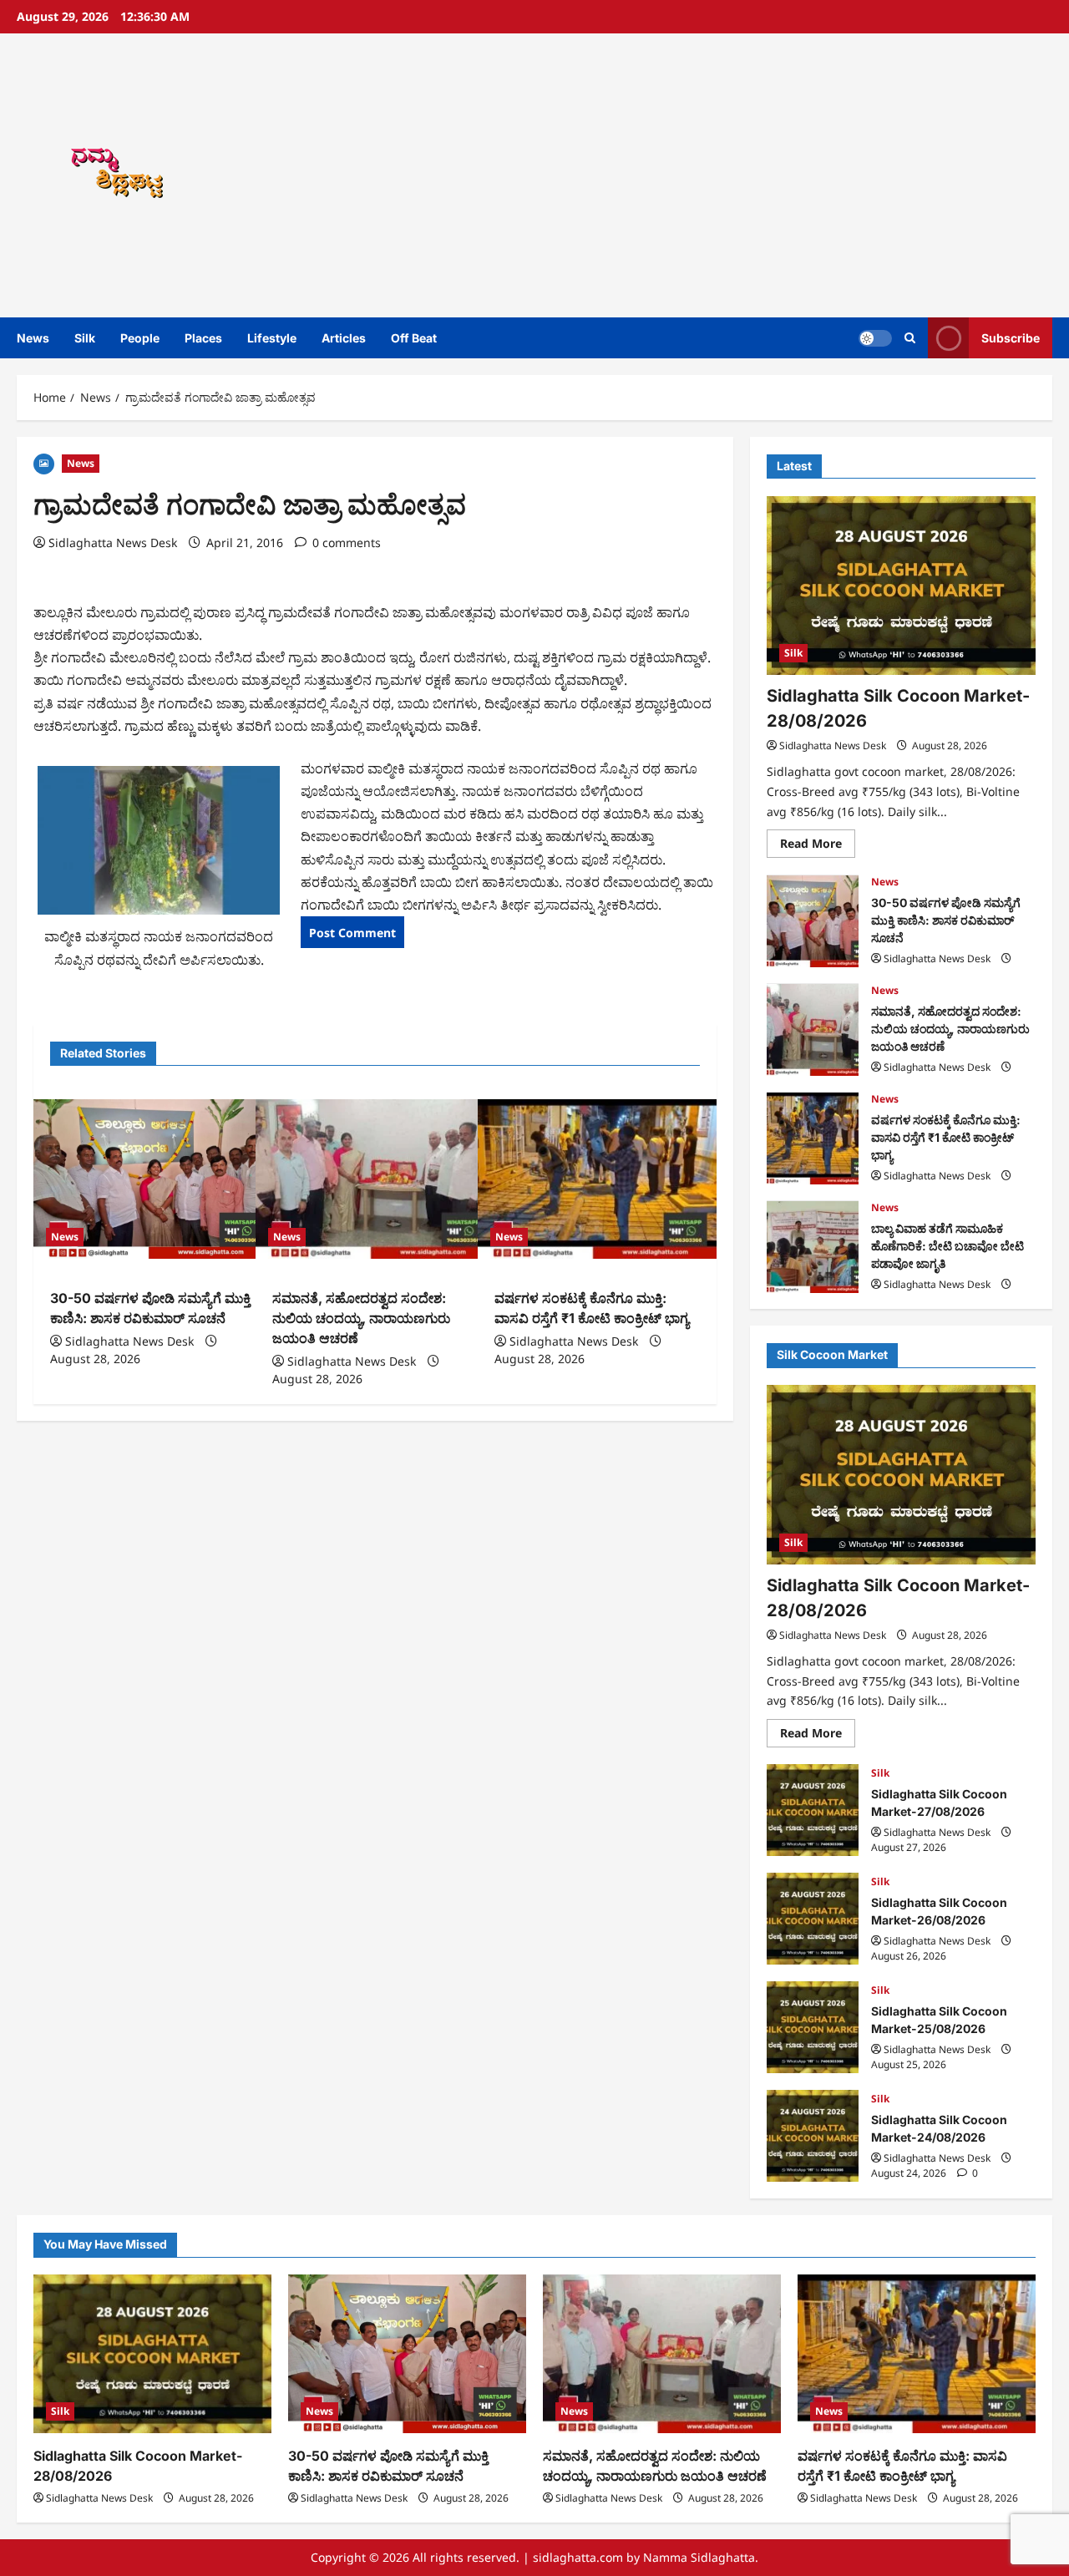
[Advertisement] (746, 175)
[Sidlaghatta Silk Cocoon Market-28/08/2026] (901, 586)
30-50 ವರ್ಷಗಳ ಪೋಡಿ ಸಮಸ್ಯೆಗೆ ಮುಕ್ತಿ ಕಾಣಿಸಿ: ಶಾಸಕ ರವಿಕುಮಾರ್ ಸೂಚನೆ (813, 921)
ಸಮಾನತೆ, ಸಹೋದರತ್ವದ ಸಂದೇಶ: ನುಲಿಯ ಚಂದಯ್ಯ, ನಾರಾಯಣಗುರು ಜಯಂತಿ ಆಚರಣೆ (361, 1318)
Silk (85, 338)
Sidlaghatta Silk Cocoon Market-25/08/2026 (813, 2027)
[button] (910, 338)
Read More (818, 847)
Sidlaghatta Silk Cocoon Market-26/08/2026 (813, 1919)
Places (203, 338)
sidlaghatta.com (578, 2557)
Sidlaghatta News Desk (113, 543)
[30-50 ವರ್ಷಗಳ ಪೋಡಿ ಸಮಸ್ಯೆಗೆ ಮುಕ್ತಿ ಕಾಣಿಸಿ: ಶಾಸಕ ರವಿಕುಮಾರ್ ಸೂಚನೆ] (153, 1179)
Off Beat (414, 338)
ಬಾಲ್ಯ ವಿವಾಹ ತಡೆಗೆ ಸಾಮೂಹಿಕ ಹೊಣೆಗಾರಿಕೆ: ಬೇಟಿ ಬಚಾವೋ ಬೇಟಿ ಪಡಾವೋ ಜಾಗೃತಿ (813, 1247)
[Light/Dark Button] (875, 338)
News (33, 338)
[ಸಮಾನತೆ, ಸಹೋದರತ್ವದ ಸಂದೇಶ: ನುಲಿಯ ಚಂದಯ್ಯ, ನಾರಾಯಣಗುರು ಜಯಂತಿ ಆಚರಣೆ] (375, 1179)
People (140, 338)
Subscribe (1011, 338)
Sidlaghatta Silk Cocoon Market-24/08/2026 (813, 2136)
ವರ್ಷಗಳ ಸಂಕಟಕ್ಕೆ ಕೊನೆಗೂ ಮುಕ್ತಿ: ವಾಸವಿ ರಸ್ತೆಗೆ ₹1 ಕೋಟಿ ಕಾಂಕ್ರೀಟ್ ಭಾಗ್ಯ (813, 1138)
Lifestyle (272, 338)
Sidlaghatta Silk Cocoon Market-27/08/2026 (813, 1810)
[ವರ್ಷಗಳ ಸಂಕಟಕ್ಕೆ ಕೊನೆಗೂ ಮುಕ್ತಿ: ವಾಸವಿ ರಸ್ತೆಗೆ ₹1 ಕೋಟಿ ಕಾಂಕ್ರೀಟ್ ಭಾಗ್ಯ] (597, 1179)
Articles (344, 338)
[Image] (44, 462)
